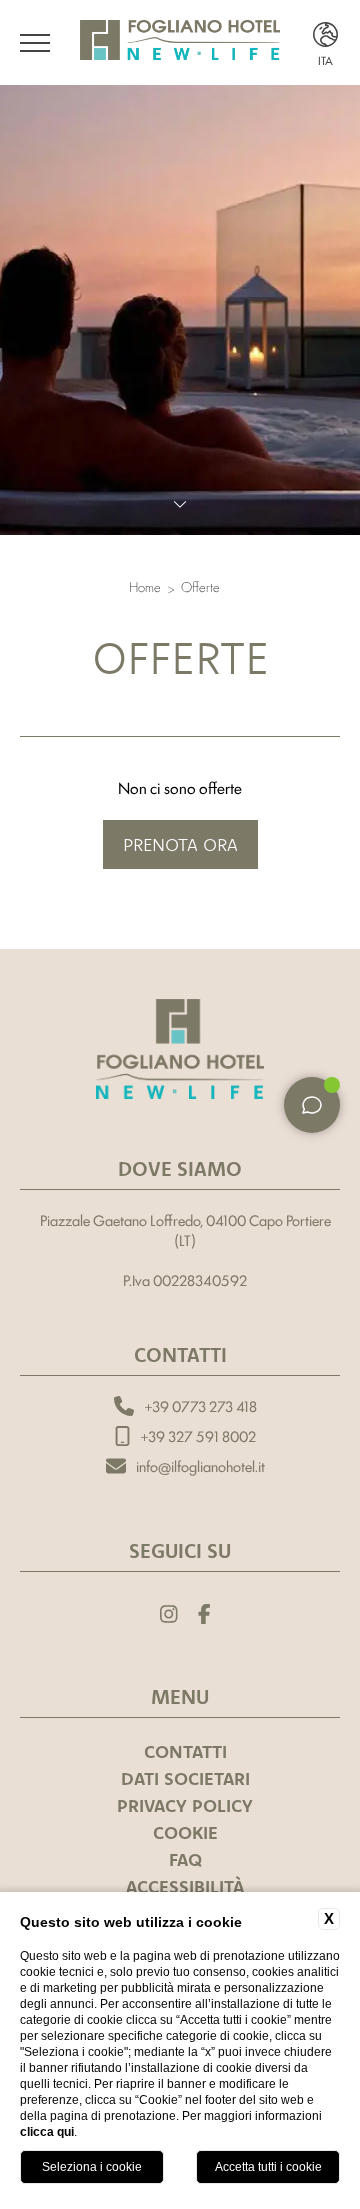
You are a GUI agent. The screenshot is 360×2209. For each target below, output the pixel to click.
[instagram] (169, 1612)
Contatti (185, 1751)
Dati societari (185, 1778)
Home (145, 586)
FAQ (185, 1859)
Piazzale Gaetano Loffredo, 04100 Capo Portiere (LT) (185, 1229)
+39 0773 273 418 (200, 1406)
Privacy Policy (185, 1805)
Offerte (200, 586)
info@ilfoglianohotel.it (200, 1466)
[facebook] (204, 1612)
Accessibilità (185, 1886)
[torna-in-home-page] (180, 1052)
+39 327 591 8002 (198, 1436)
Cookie (185, 1832)
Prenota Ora (180, 844)
